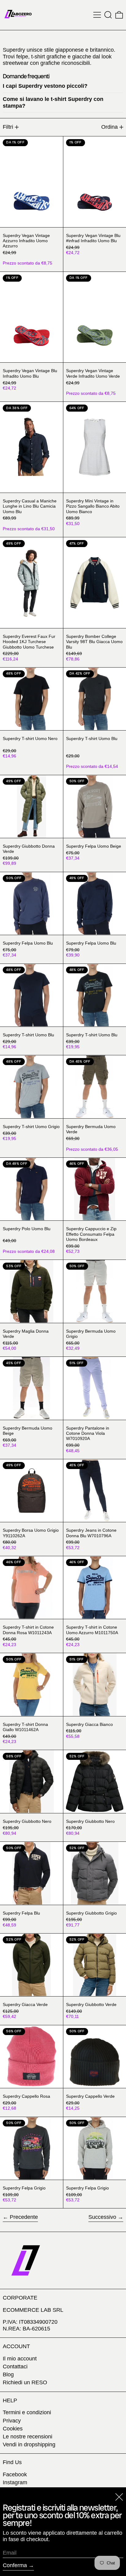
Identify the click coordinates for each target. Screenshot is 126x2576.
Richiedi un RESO (25, 2382)
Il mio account (20, 2359)
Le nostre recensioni (28, 2437)
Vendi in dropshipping (29, 2445)
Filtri (8, 127)
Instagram (15, 2482)
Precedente (24, 2217)
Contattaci (15, 2367)
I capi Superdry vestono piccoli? (45, 86)
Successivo (102, 2217)
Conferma (15, 2565)
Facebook (15, 2474)
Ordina (109, 127)
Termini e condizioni (27, 2412)
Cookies (13, 2429)
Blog (8, 2374)
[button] (108, 15)
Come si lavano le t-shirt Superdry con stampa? (53, 102)
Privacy (12, 2421)
